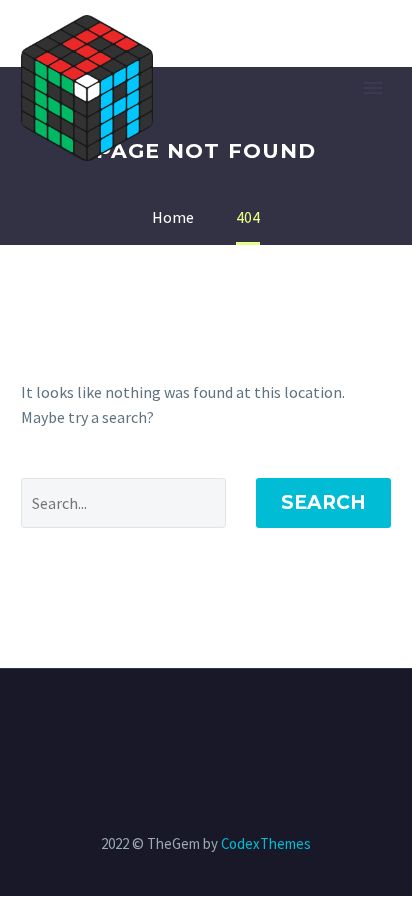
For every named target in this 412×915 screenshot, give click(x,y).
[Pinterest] (245, 723)
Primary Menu (373, 88)
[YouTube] (271, 723)
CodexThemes (266, 843)
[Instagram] (219, 723)
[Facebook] (141, 723)
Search (323, 502)
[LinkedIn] (167, 723)
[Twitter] (193, 723)
